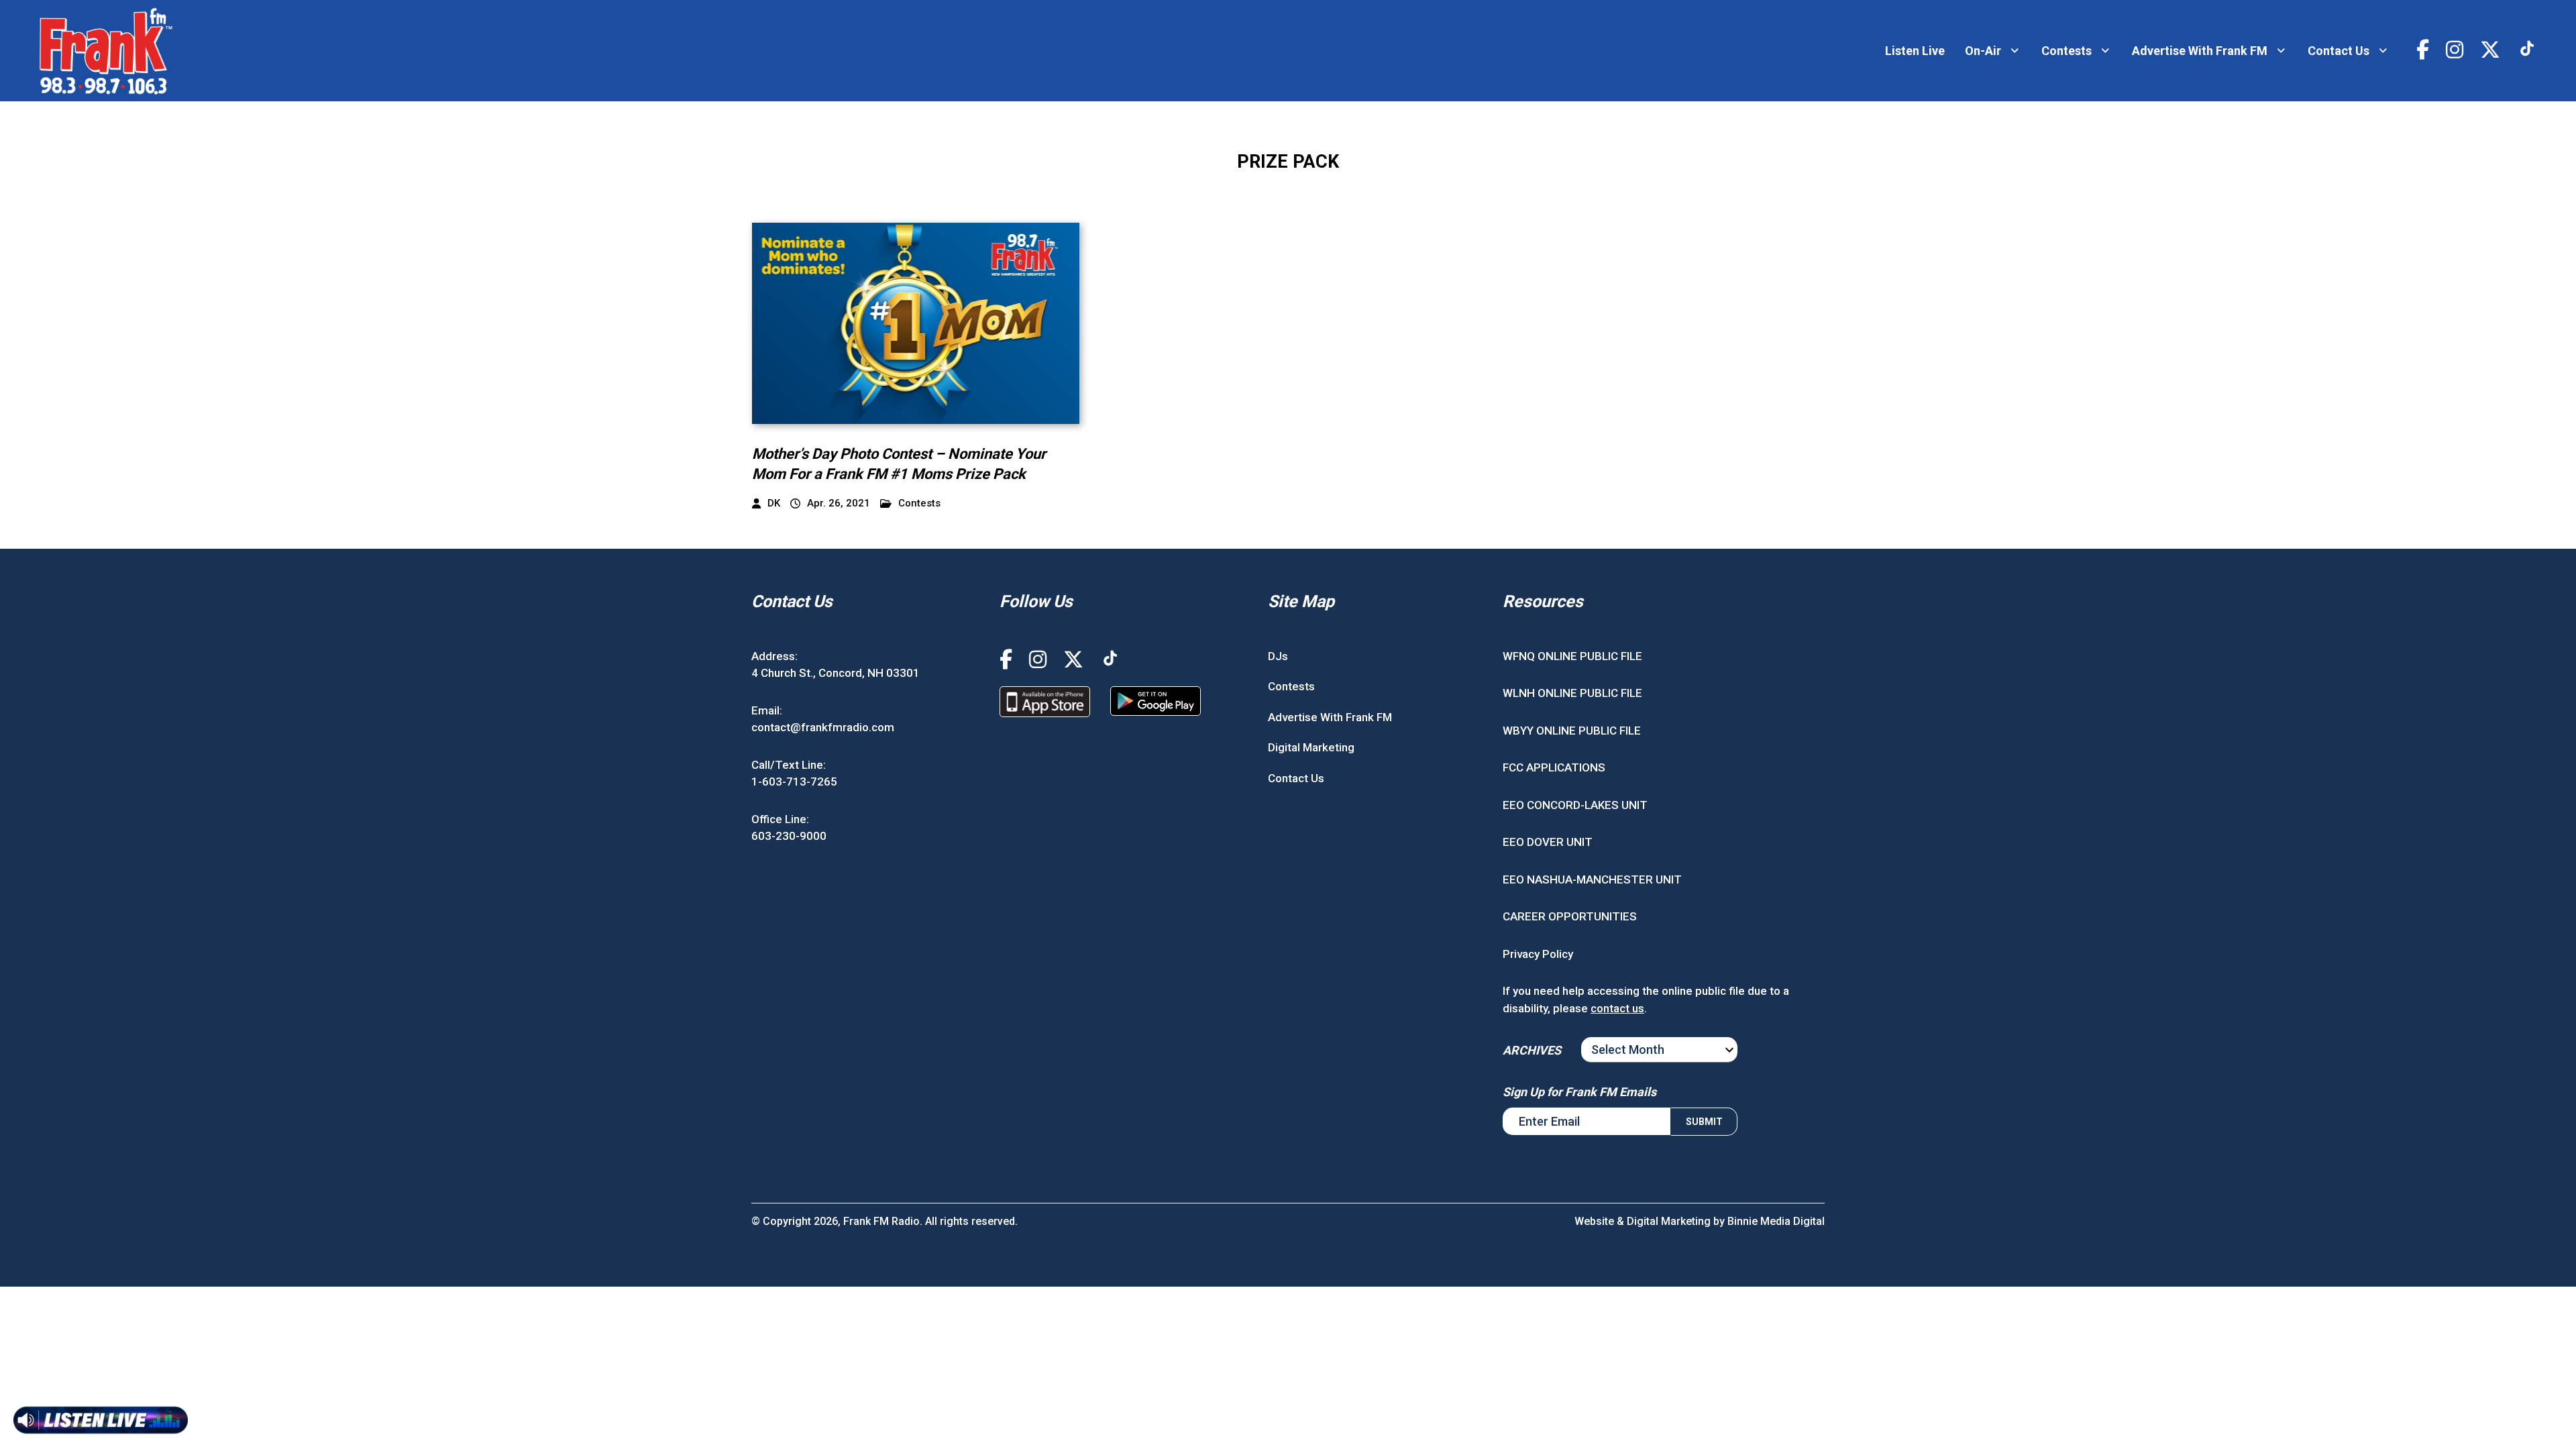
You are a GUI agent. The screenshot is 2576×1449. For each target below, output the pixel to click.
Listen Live (1915, 51)
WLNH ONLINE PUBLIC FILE (1572, 693)
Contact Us (2339, 51)
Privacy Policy (1538, 954)
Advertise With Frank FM (2200, 51)
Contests (2067, 51)
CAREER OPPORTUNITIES (1570, 916)
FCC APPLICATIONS (1554, 767)
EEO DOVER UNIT (1548, 842)
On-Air (1983, 51)
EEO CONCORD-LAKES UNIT (1575, 805)
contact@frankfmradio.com (823, 727)
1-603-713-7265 (794, 782)
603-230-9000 (789, 836)
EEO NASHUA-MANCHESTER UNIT (1592, 879)
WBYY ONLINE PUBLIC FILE (1572, 731)
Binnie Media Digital (1776, 1221)
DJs (1278, 656)
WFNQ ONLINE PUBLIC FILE (1572, 656)
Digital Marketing (1311, 747)
